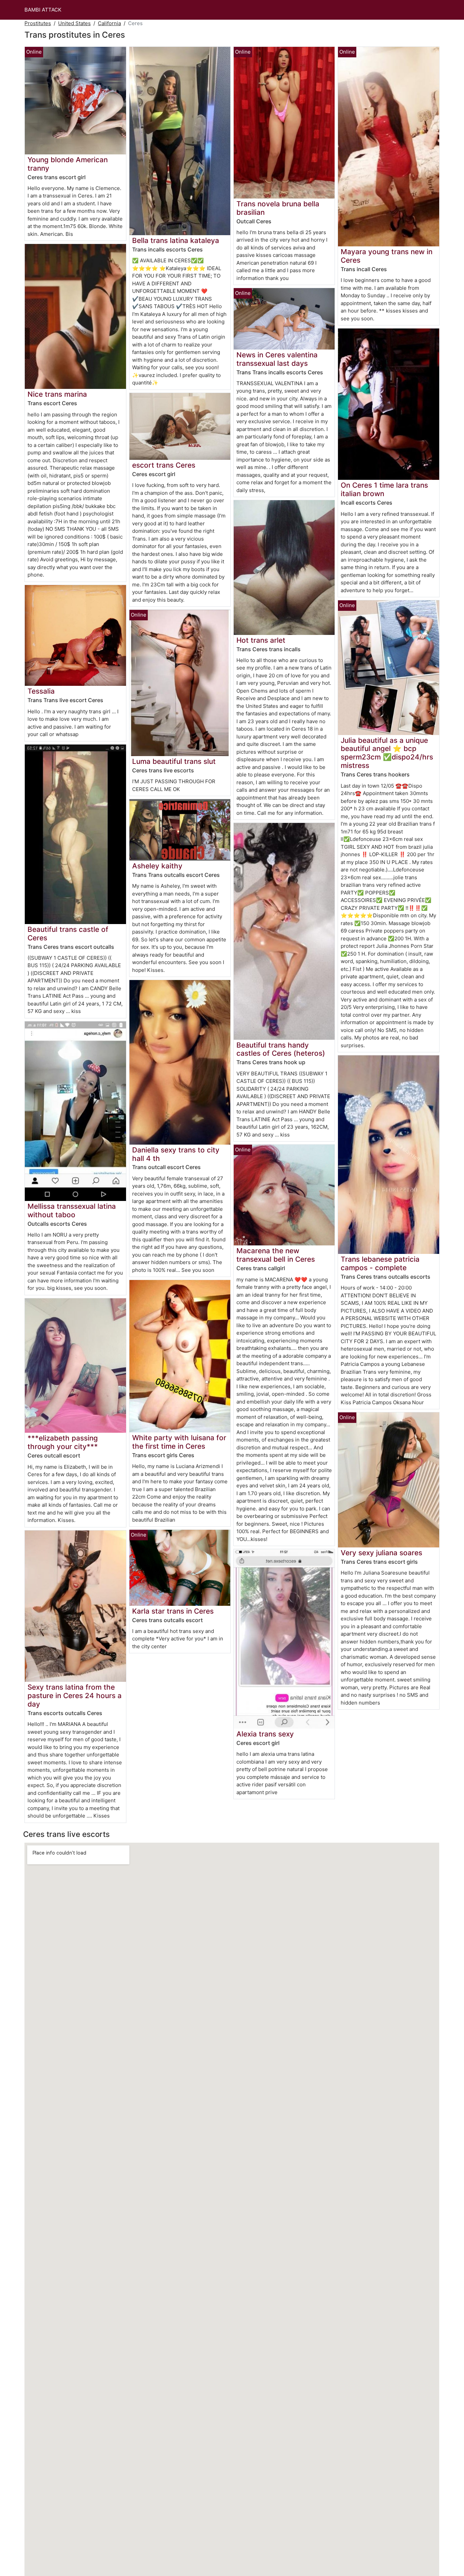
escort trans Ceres (164, 465)
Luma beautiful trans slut (174, 761)
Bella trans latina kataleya (176, 240)
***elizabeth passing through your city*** (63, 1442)
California (109, 23)
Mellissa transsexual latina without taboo (72, 1210)
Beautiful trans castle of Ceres (68, 934)
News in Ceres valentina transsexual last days (277, 359)
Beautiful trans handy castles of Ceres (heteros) (281, 1049)
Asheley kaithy (157, 866)
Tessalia (41, 691)
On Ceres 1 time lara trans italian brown (384, 489)
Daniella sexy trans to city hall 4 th (176, 1154)
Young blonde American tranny (68, 164)
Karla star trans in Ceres (173, 1611)
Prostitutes (38, 23)
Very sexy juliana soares (381, 1553)
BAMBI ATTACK (43, 10)
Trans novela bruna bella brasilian (278, 208)
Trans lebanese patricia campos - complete (380, 1263)
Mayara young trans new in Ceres (387, 256)
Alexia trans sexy (265, 1734)
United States (74, 23)
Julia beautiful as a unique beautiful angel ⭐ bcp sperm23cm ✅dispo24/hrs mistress (387, 753)
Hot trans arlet (261, 640)
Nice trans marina (57, 394)
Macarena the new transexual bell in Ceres (276, 1255)
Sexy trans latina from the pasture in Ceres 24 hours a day (75, 1696)
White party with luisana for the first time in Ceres (179, 1442)
